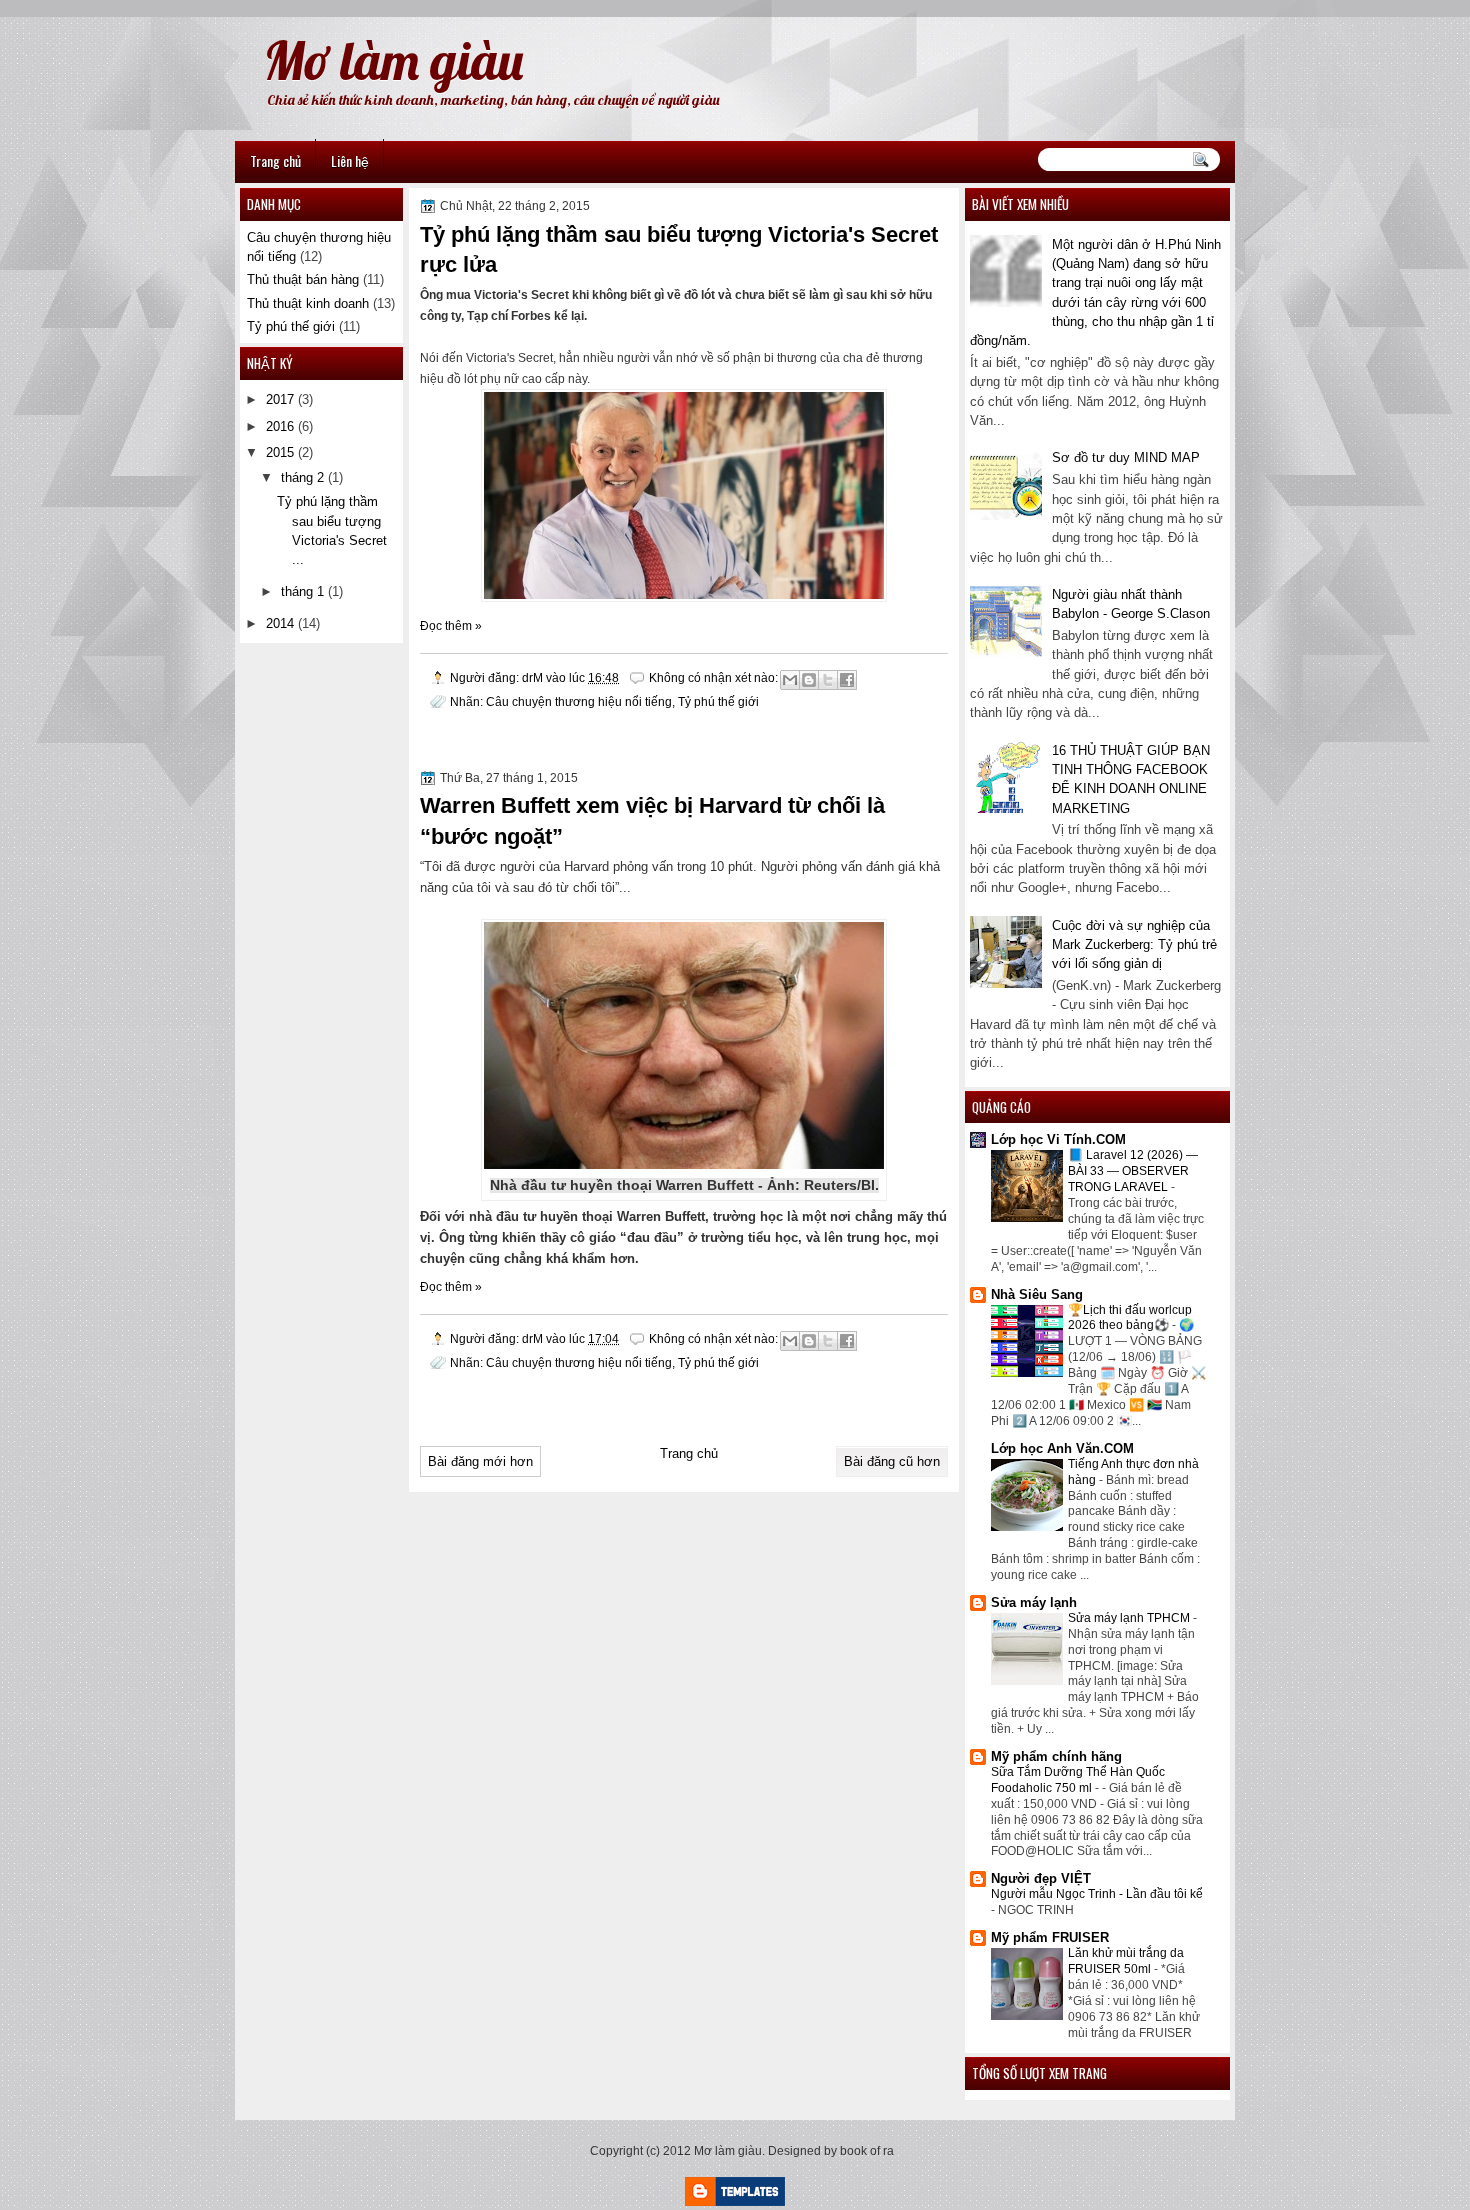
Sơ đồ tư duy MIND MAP (1126, 457)
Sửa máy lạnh (1034, 1602)
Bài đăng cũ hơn (892, 1461)
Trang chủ (275, 160)
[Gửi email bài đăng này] (790, 680)
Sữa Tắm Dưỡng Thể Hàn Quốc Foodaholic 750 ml (1078, 1780)
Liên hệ (350, 160)
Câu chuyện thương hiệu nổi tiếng (579, 701)
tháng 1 (302, 591)
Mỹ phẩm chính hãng (1056, 1756)
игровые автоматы (280, 9)
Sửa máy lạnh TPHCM (1130, 1618)
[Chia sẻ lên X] (828, 680)
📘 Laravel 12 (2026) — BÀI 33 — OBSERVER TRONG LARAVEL (1133, 1171)
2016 (280, 426)
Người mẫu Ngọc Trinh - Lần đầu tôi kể (1097, 1894)
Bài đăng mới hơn (480, 1461)
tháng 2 (302, 477)
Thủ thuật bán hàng (303, 279)
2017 (280, 399)
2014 (280, 623)
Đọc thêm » (451, 626)
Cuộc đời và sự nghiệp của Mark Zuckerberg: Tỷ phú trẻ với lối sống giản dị (1134, 945)
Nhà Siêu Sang (1037, 1294)
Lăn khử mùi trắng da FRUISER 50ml (1126, 1961)
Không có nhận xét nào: (715, 677)
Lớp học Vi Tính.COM (1058, 1139)
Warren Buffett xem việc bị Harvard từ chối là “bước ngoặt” (652, 821)
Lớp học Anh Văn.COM (1062, 1448)
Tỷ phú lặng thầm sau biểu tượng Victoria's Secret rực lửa (679, 250)
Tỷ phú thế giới (718, 701)
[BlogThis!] (809, 680)
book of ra (867, 2151)
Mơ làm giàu (393, 60)
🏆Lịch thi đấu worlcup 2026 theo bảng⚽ (1130, 1318)
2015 (280, 452)
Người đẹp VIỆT (1041, 1878)
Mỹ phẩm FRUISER (1050, 1937)
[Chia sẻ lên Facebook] (847, 680)
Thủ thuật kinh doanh (308, 303)
